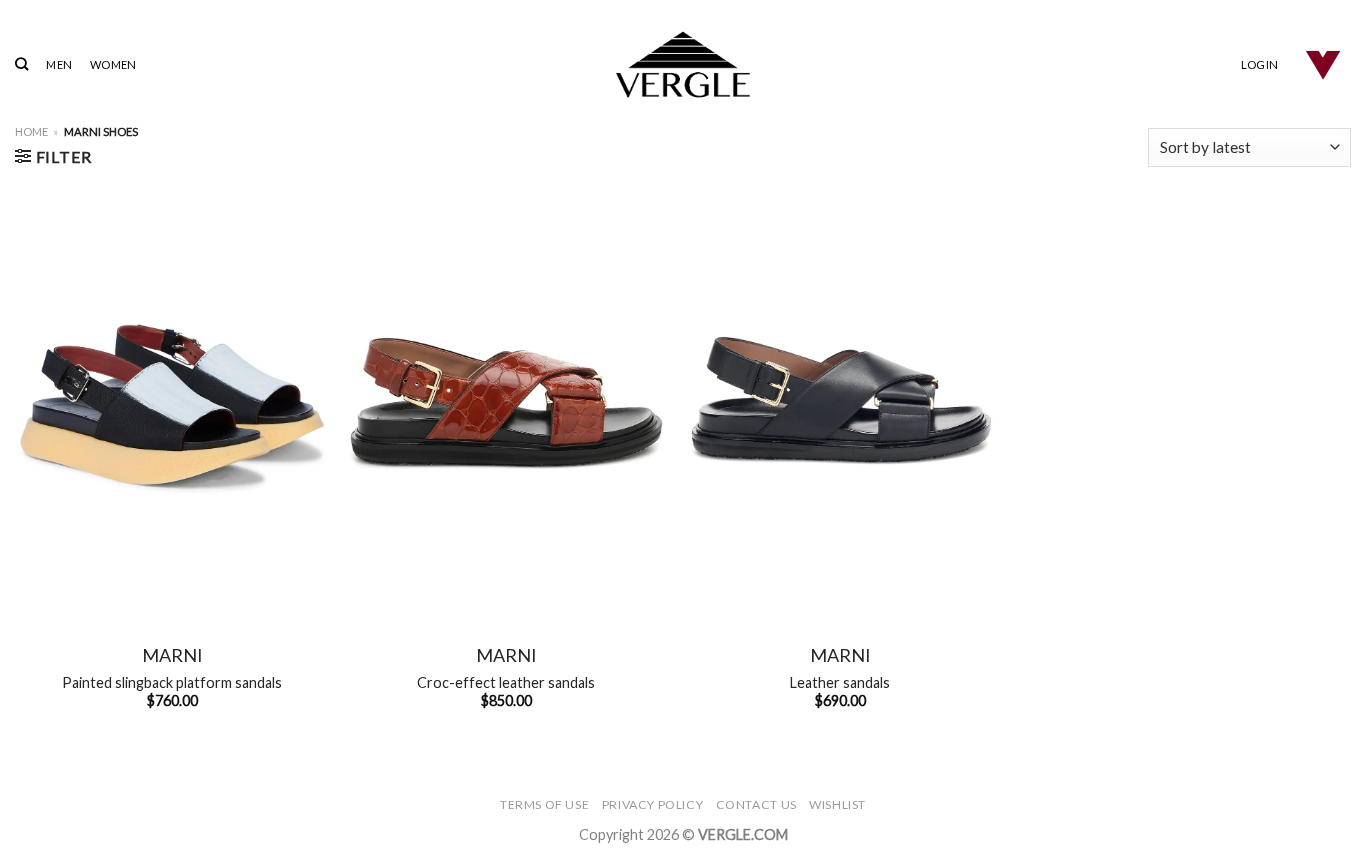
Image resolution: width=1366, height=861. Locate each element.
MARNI (172, 655)
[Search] (21, 64)
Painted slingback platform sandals (172, 682)
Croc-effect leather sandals (506, 682)
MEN (59, 64)
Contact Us (756, 804)
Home (31, 131)
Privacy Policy (653, 804)
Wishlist (837, 804)
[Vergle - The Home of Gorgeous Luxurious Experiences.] (683, 64)
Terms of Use (544, 804)
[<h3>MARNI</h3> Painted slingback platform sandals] (172, 403)
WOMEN (113, 64)
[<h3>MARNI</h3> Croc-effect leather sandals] (506, 403)
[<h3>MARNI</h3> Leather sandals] (840, 403)
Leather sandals (840, 682)
